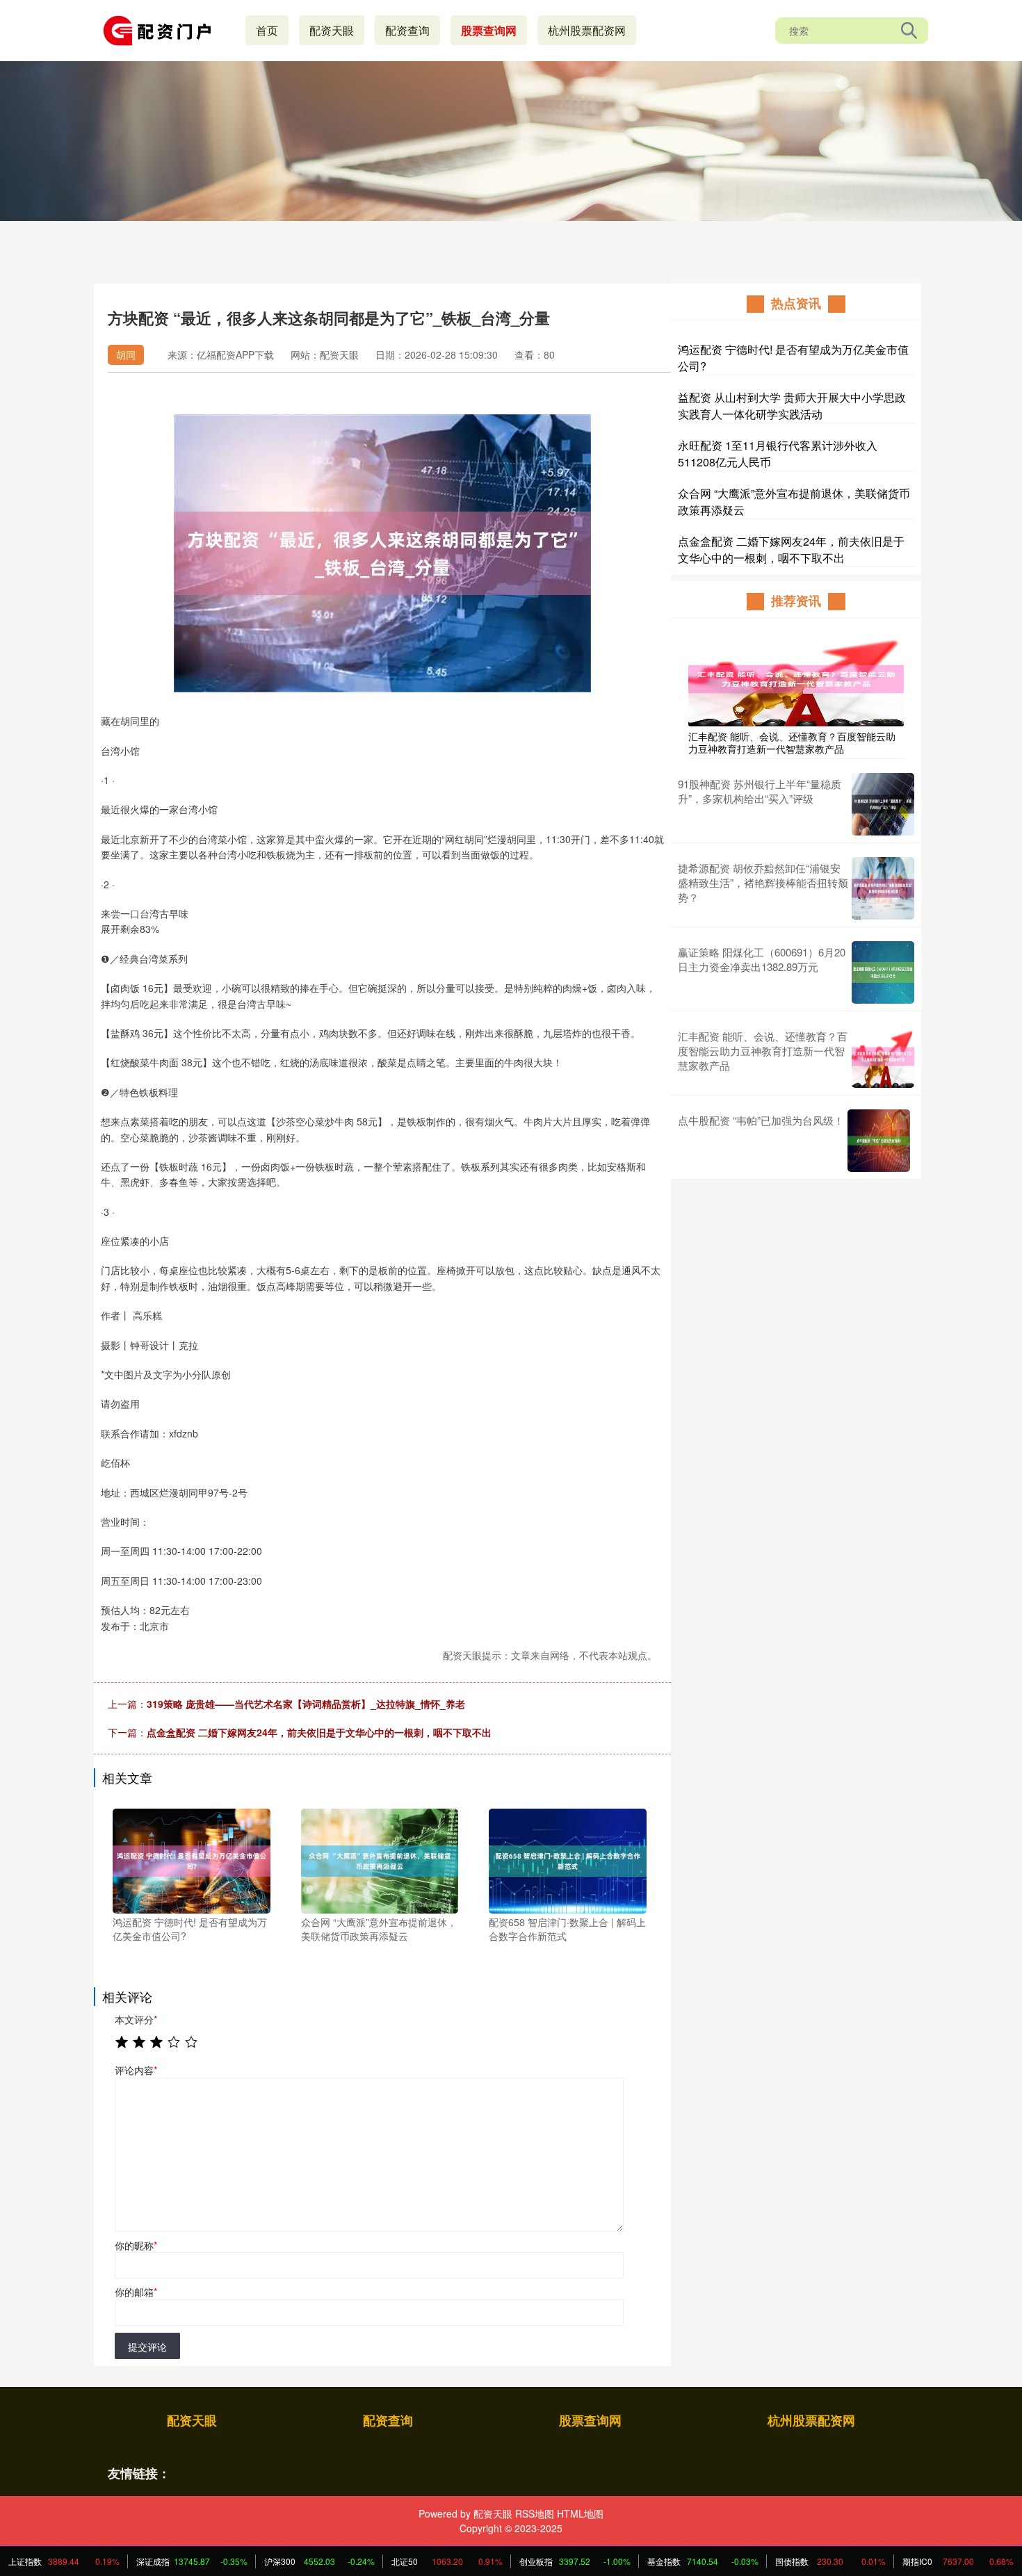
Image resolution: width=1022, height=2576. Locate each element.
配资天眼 (332, 30)
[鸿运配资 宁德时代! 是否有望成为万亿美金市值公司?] (192, 1859)
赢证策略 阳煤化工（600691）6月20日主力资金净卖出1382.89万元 (762, 959)
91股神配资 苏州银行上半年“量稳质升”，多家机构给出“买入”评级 (760, 791)
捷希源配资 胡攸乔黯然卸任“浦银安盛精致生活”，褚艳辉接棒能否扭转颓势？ (763, 882)
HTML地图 (580, 2513)
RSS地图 (535, 2513)
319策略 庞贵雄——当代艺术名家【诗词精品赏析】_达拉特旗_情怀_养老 (306, 1704)
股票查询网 (489, 30)
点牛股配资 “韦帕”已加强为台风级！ (761, 1120)
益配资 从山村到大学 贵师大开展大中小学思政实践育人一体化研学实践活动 (792, 406)
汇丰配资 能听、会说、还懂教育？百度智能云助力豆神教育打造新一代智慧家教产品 (792, 742)
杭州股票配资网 (587, 30)
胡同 (126, 354)
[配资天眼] (162, 29)
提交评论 (147, 2347)
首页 (267, 30)
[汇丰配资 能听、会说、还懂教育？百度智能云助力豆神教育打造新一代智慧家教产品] (796, 677)
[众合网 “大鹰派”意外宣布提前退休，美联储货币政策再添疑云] (380, 1859)
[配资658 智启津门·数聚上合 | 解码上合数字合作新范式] (568, 1859)
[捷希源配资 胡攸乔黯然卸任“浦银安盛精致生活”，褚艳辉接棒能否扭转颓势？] (883, 888)
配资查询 (407, 30)
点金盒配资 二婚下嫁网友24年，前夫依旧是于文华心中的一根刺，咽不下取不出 (319, 1732)
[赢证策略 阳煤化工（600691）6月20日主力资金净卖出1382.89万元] (883, 972)
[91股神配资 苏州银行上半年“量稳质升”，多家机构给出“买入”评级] (883, 804)
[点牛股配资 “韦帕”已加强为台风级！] (879, 1141)
